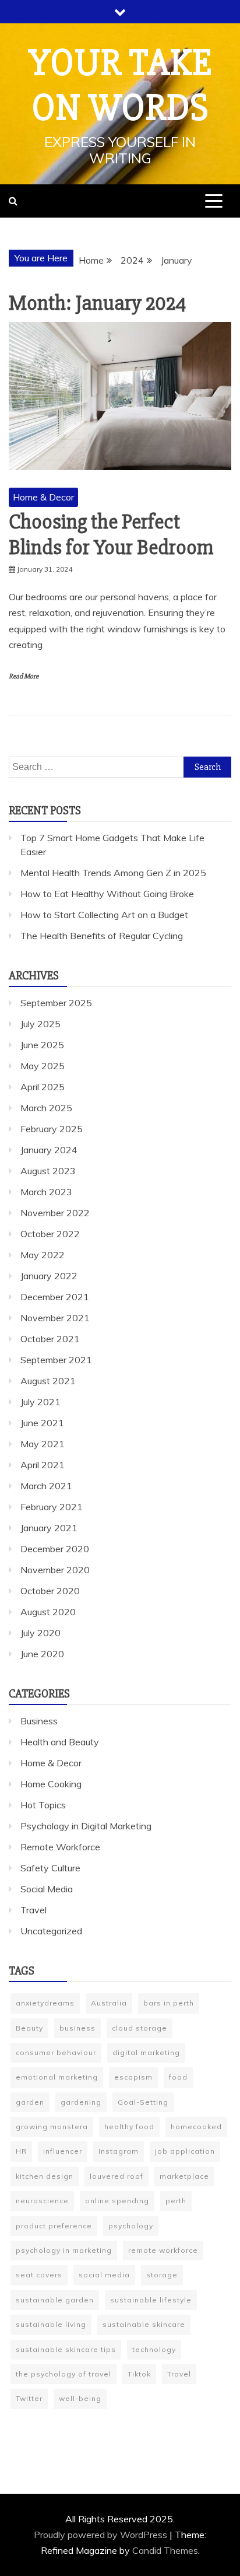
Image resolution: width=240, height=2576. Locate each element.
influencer (63, 2151)
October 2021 (50, 1339)
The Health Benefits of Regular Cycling (102, 936)
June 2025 (42, 1045)
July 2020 (40, 1633)
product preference (54, 2226)
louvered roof (117, 2176)
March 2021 (46, 1486)
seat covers (39, 2275)
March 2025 (46, 1108)
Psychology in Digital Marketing (86, 1826)
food (178, 2077)
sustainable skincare (144, 2324)
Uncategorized (51, 1931)
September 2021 (56, 1360)
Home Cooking (51, 1784)
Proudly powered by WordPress (102, 2535)
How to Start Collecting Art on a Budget (104, 915)
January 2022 (49, 1276)
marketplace (184, 2176)
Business (39, 1721)
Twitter (29, 2398)
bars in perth (169, 2003)
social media (104, 2275)
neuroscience (42, 2201)
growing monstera (52, 2127)
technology (154, 2349)
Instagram (119, 2151)
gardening (81, 2102)
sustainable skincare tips (66, 2349)
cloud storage (140, 2028)
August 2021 (48, 1381)
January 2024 (49, 1150)
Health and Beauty (60, 1742)
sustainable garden (55, 2300)
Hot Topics (43, 1805)
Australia (109, 2003)
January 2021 (49, 1528)
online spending (117, 2201)
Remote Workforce (60, 1847)
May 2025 (43, 1066)
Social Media (47, 1889)
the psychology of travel (63, 2374)
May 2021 (43, 1444)
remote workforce (163, 2250)
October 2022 (50, 1234)
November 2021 (55, 1318)
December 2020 (55, 1549)
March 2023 (46, 1192)
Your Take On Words (120, 85)
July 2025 (40, 1024)
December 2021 (55, 1297)
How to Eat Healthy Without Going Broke (107, 894)
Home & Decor (43, 497)
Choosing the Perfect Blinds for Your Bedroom (111, 535)
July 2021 (40, 1402)
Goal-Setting (143, 2102)
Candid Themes (165, 2550)
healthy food (129, 2127)
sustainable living (51, 2324)
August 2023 (48, 1171)
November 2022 (55, 1213)
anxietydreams (45, 2003)
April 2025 (43, 1087)
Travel (33, 1910)
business (77, 2028)
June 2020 (42, 1654)
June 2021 (42, 1423)
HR (21, 2151)
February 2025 (52, 1129)
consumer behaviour (56, 2052)
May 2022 (43, 1255)
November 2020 (55, 1570)
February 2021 (52, 1507)
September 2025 (56, 1003)
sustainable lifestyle (151, 2300)
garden (30, 2102)
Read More (24, 676)
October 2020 (50, 1591)
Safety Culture (50, 1868)
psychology (131, 2226)
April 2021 (43, 1465)
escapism (133, 2077)
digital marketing (146, 2052)
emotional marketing (57, 2077)
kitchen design (45, 2176)
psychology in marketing (64, 2250)
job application (185, 2151)
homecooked (196, 2127)
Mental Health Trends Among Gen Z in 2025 (113, 873)
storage (162, 2275)
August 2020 (48, 1612)
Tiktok (139, 2374)
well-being (80, 2398)
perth (176, 2201)
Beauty (29, 2028)
